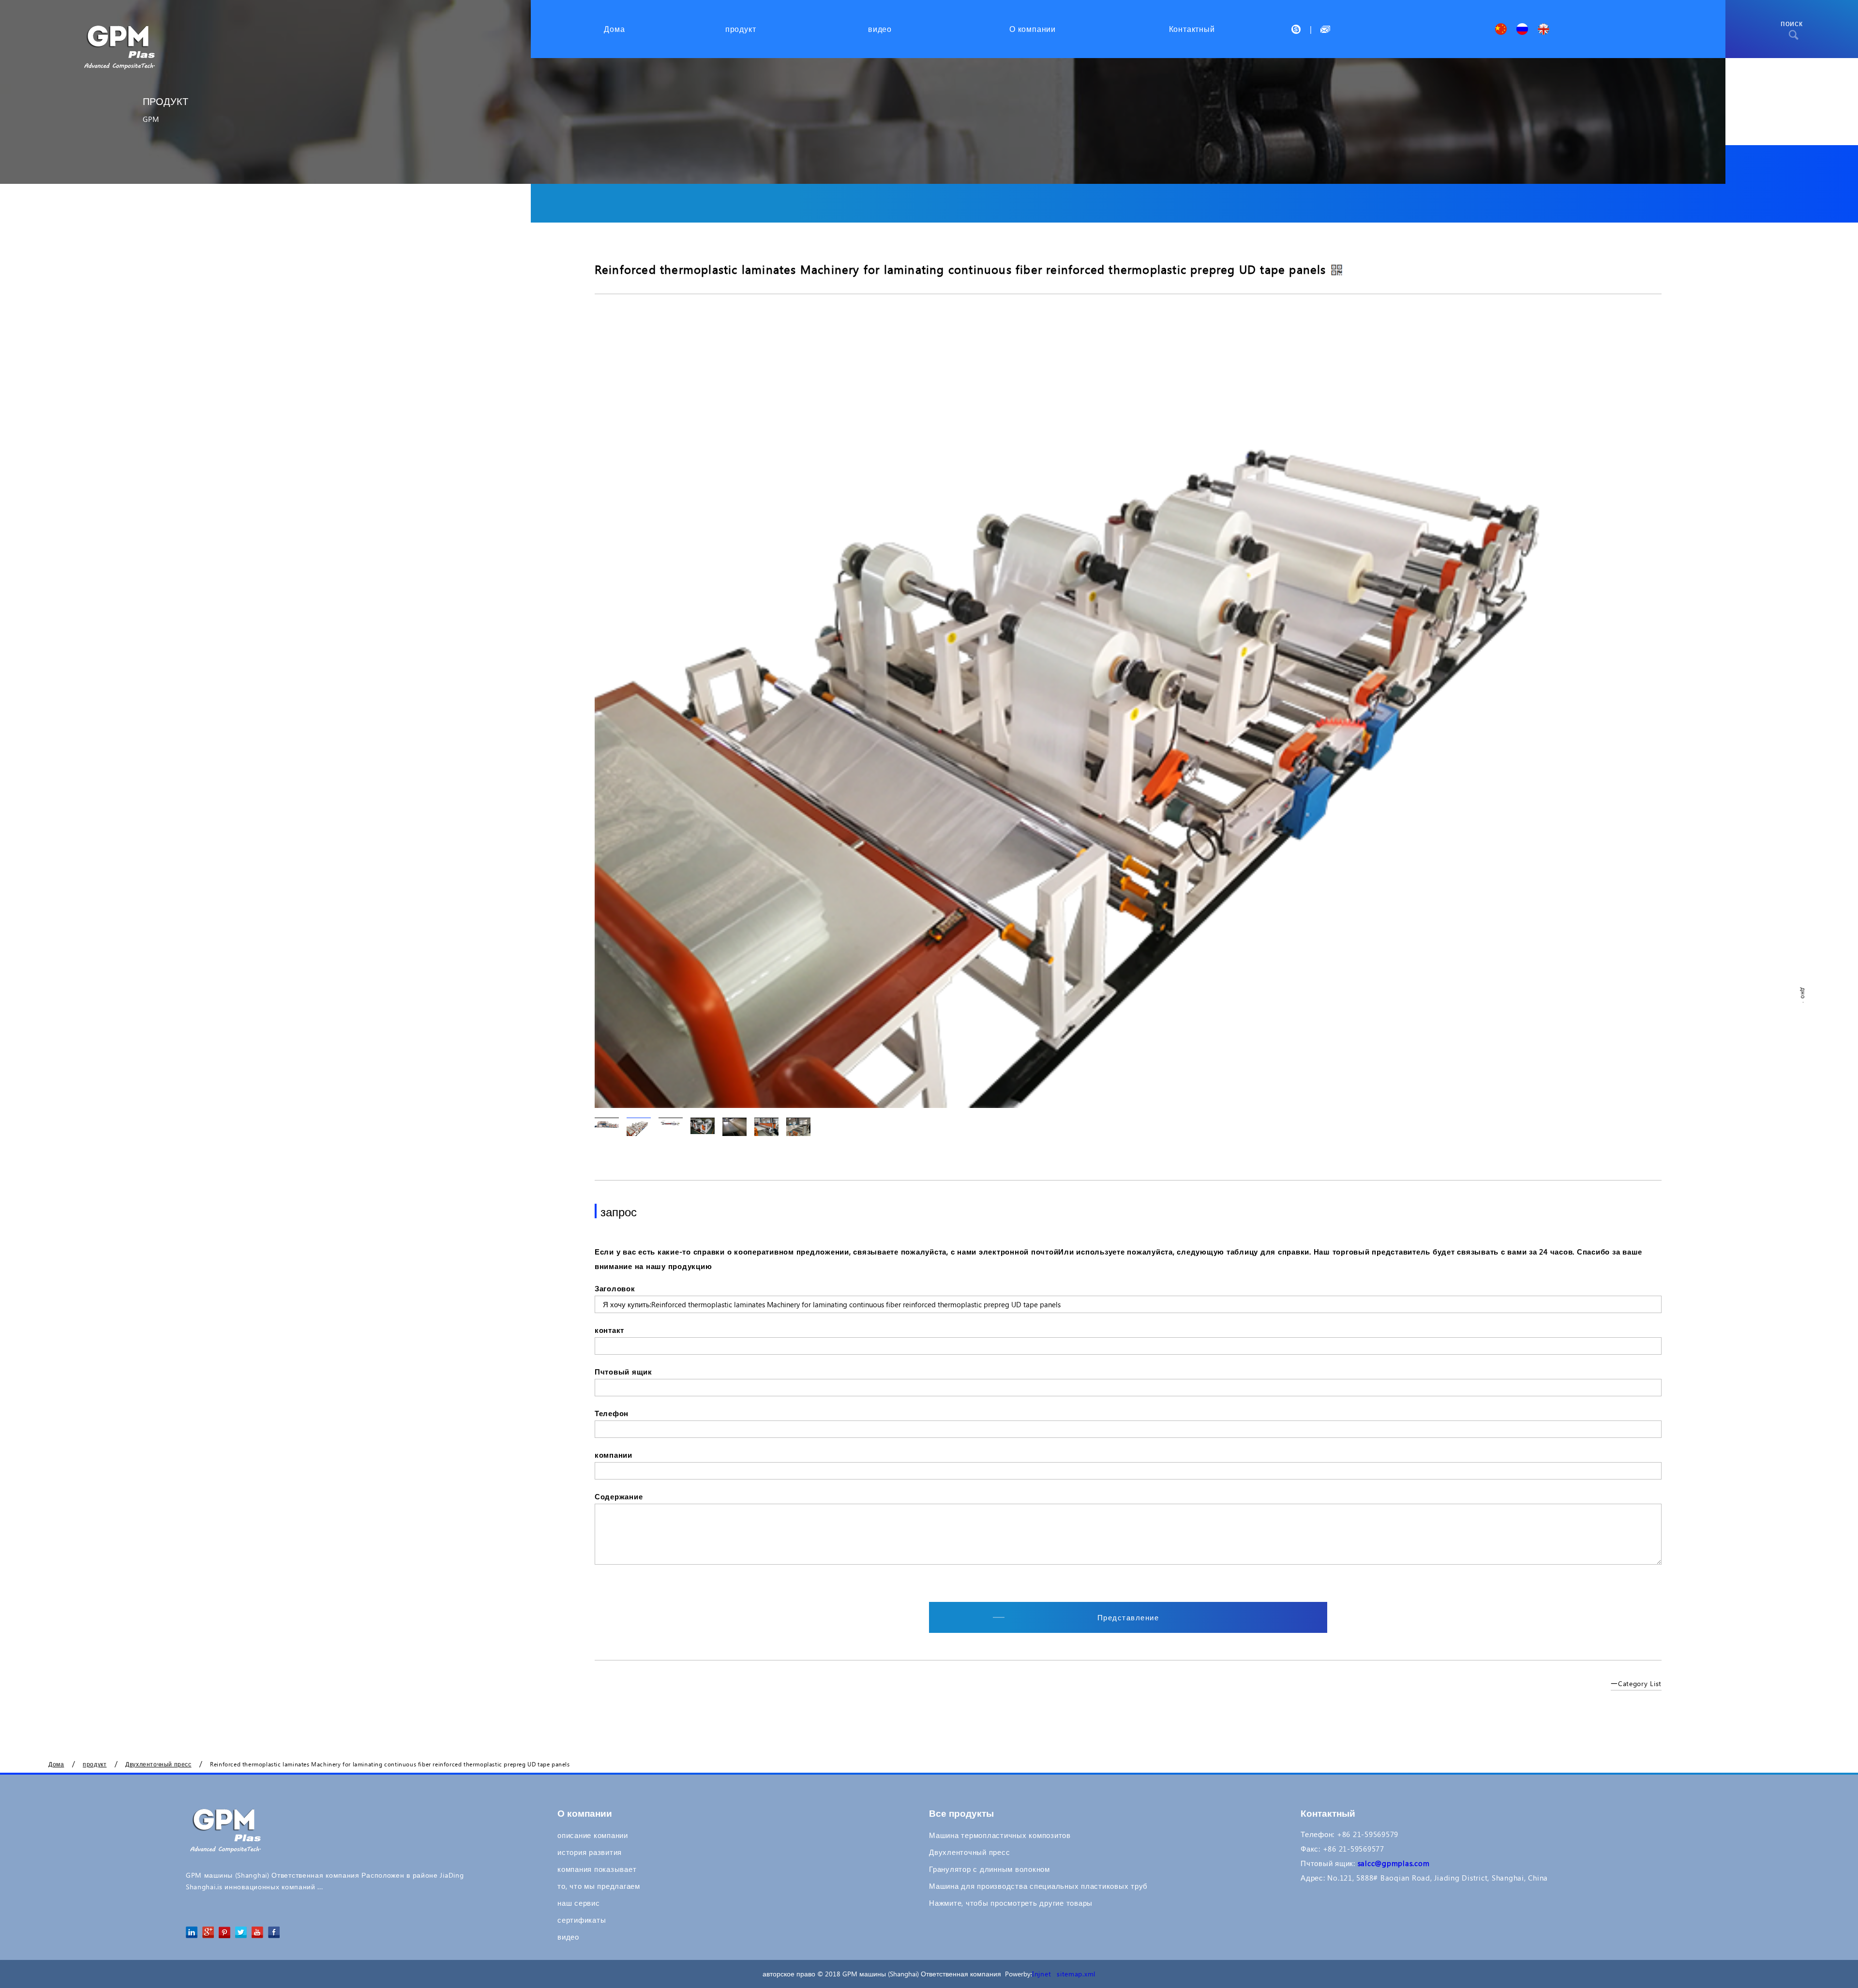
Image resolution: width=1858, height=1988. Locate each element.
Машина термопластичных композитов (1000, 1835)
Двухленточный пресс (969, 1852)
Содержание (619, 1496)
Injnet (1041, 1974)
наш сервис (579, 1903)
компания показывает (597, 1869)
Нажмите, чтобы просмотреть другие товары (1011, 1903)
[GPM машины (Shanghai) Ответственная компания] (121, 35)
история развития (590, 1852)
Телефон (612, 1413)
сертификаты (582, 1920)
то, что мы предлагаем (599, 1886)
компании (614, 1455)
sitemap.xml (1076, 1974)
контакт (609, 1330)
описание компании (593, 1835)
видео (568, 1937)
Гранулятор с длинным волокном (989, 1869)
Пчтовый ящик (623, 1372)
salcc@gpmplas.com (1394, 1863)
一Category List (1636, 1683)
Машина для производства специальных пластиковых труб (1038, 1886)
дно (1803, 994)
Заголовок (615, 1288)
